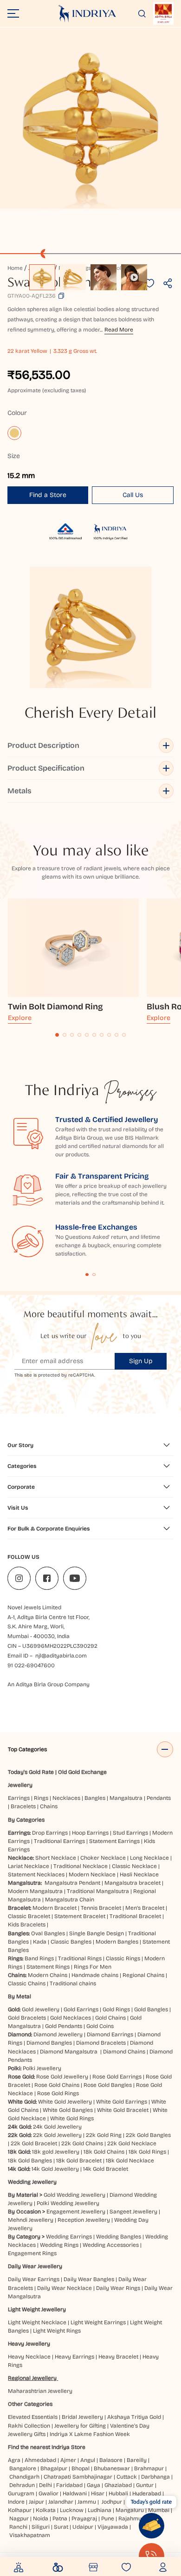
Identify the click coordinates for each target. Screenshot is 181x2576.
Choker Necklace (103, 1858)
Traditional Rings (80, 1958)
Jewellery (20, 1785)
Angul (88, 2460)
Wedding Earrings (69, 2237)
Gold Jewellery (41, 2009)
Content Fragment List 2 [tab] (94, 1275)
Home (15, 268)
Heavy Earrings (74, 2357)
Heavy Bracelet (118, 2357)
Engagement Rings (32, 2253)
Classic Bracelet (29, 1916)
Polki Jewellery (42, 2068)
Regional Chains (143, 1975)
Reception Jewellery (84, 2220)
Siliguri (41, 2527)
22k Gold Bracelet (34, 2143)
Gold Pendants (64, 2026)
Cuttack (127, 2477)
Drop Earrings (50, 1833)
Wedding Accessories (111, 2245)
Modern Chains (48, 1975)
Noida (41, 2519)
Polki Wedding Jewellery (68, 2203)
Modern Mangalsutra (35, 1891)
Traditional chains (73, 1983)
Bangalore (23, 2468)
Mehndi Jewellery (31, 2220)
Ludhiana (100, 2510)
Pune (108, 2519)
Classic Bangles (71, 1942)
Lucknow (72, 2510)
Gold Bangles (151, 2009)
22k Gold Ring (104, 2135)
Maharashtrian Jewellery (40, 2391)
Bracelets (23, 1806)
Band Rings (39, 1958)
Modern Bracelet (55, 1908)
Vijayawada (113, 2527)
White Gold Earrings (122, 2102)
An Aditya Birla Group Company (48, 1684)
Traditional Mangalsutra (98, 1891)
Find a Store (48, 495)
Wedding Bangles (119, 2237)
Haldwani (75, 2493)
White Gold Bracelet (123, 2110)
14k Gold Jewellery (55, 2169)
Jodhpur (112, 2502)
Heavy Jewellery (29, 2344)
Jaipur (36, 2502)
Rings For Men (93, 1967)
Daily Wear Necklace (65, 2288)
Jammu (87, 2502)
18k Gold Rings (147, 2152)
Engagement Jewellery (76, 2212)
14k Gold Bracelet (106, 2169)
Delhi (45, 2485)
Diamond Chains (124, 2052)
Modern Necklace (92, 1875)
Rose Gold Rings (58, 2093)
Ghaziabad (118, 2485)
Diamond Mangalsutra (69, 2052)
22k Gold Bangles (148, 2135)
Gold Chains (110, 2018)
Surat (61, 2527)
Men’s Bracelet (145, 1908)
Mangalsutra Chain (70, 1900)
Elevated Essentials (33, 2417)
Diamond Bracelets (101, 2043)
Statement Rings (48, 1967)
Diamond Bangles (49, 2043)
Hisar (98, 2493)
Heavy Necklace (29, 2357)
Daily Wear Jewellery (35, 2266)
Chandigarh (24, 2477)
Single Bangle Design (97, 1933)
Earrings (19, 1798)
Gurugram (21, 2493)
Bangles (95, 1798)
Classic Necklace (134, 1866)
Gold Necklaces (71, 2018)
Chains (49, 1806)
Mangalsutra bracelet (133, 1883)
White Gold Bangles (68, 2110)
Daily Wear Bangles (89, 2279)
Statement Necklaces (36, 1875)
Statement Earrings (114, 1841)
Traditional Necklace (81, 1866)
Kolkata (46, 2510)
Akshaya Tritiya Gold (134, 2417)
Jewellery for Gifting (80, 2426)
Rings (41, 1798)
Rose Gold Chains (57, 2085)
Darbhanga (155, 2477)
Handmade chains (95, 1975)
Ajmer (68, 2460)
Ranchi (18, 2527)
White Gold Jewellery (65, 2102)
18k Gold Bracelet (79, 2161)
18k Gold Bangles (30, 2161)
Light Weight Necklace (37, 2322)
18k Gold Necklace (130, 2161)
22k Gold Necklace (132, 2143)
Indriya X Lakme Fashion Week (90, 2434)
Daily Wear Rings (118, 2288)
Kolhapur (20, 2510)
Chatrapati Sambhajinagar (78, 2477)
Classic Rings (123, 1958)
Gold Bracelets (27, 2018)
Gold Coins (100, 2026)
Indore (16, 2502)
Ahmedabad (40, 2460)
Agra (14, 2460)
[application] (90, 118)
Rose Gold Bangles (108, 2085)
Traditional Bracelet (135, 1916)
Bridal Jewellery (82, 2417)
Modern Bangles (117, 1942)
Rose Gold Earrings (117, 2077)
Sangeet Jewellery (133, 2212)
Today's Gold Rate (31, 1772)
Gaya (94, 2485)
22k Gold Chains (82, 2143)
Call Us (133, 495)
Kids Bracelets (27, 1925)
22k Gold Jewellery (57, 2135)
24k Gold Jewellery (57, 2127)
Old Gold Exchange (82, 1772)
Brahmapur (149, 2468)
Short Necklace (56, 1858)
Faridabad (69, 2485)
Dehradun (22, 2485)
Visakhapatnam (31, 2535)
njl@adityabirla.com (61, 1656)
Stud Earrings (130, 1833)
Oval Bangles (48, 1933)
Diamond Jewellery (58, 2034)
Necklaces (66, 1798)
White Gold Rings (72, 2118)
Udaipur (83, 2527)
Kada (40, 1942)
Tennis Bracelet (101, 1908)
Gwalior (48, 2493)
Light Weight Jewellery (37, 2309)
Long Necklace (149, 1858)
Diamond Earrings (110, 2034)
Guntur (145, 2485)
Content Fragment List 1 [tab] (87, 1275)
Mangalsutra (126, 1798)
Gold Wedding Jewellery (74, 2195)
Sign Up (141, 1361)
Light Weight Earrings (98, 2322)
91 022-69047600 (31, 1665)
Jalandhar (61, 2502)
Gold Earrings (81, 2009)
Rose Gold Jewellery (62, 2077)
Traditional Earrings (59, 1841)
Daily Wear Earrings (34, 2279)
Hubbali (118, 2493)
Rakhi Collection (29, 2426)
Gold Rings (116, 2009)
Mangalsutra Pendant (72, 1883)
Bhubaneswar (112, 2468)
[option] (42, 277)
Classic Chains (27, 1983)
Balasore (111, 2460)
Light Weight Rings (57, 2331)
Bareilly (137, 2460)
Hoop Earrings (90, 1833)
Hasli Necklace (139, 1875)
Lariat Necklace (29, 1866)
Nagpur (19, 2519)
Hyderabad (147, 2493)
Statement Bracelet (80, 1916)
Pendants (159, 1798)
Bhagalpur (54, 2468)
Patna (60, 2519)
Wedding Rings (59, 2245)
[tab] (57, 1035)
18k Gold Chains (104, 2152)
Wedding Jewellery (32, 2182)
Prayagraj (84, 2519)
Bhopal (81, 2468)
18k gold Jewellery (56, 2152)
